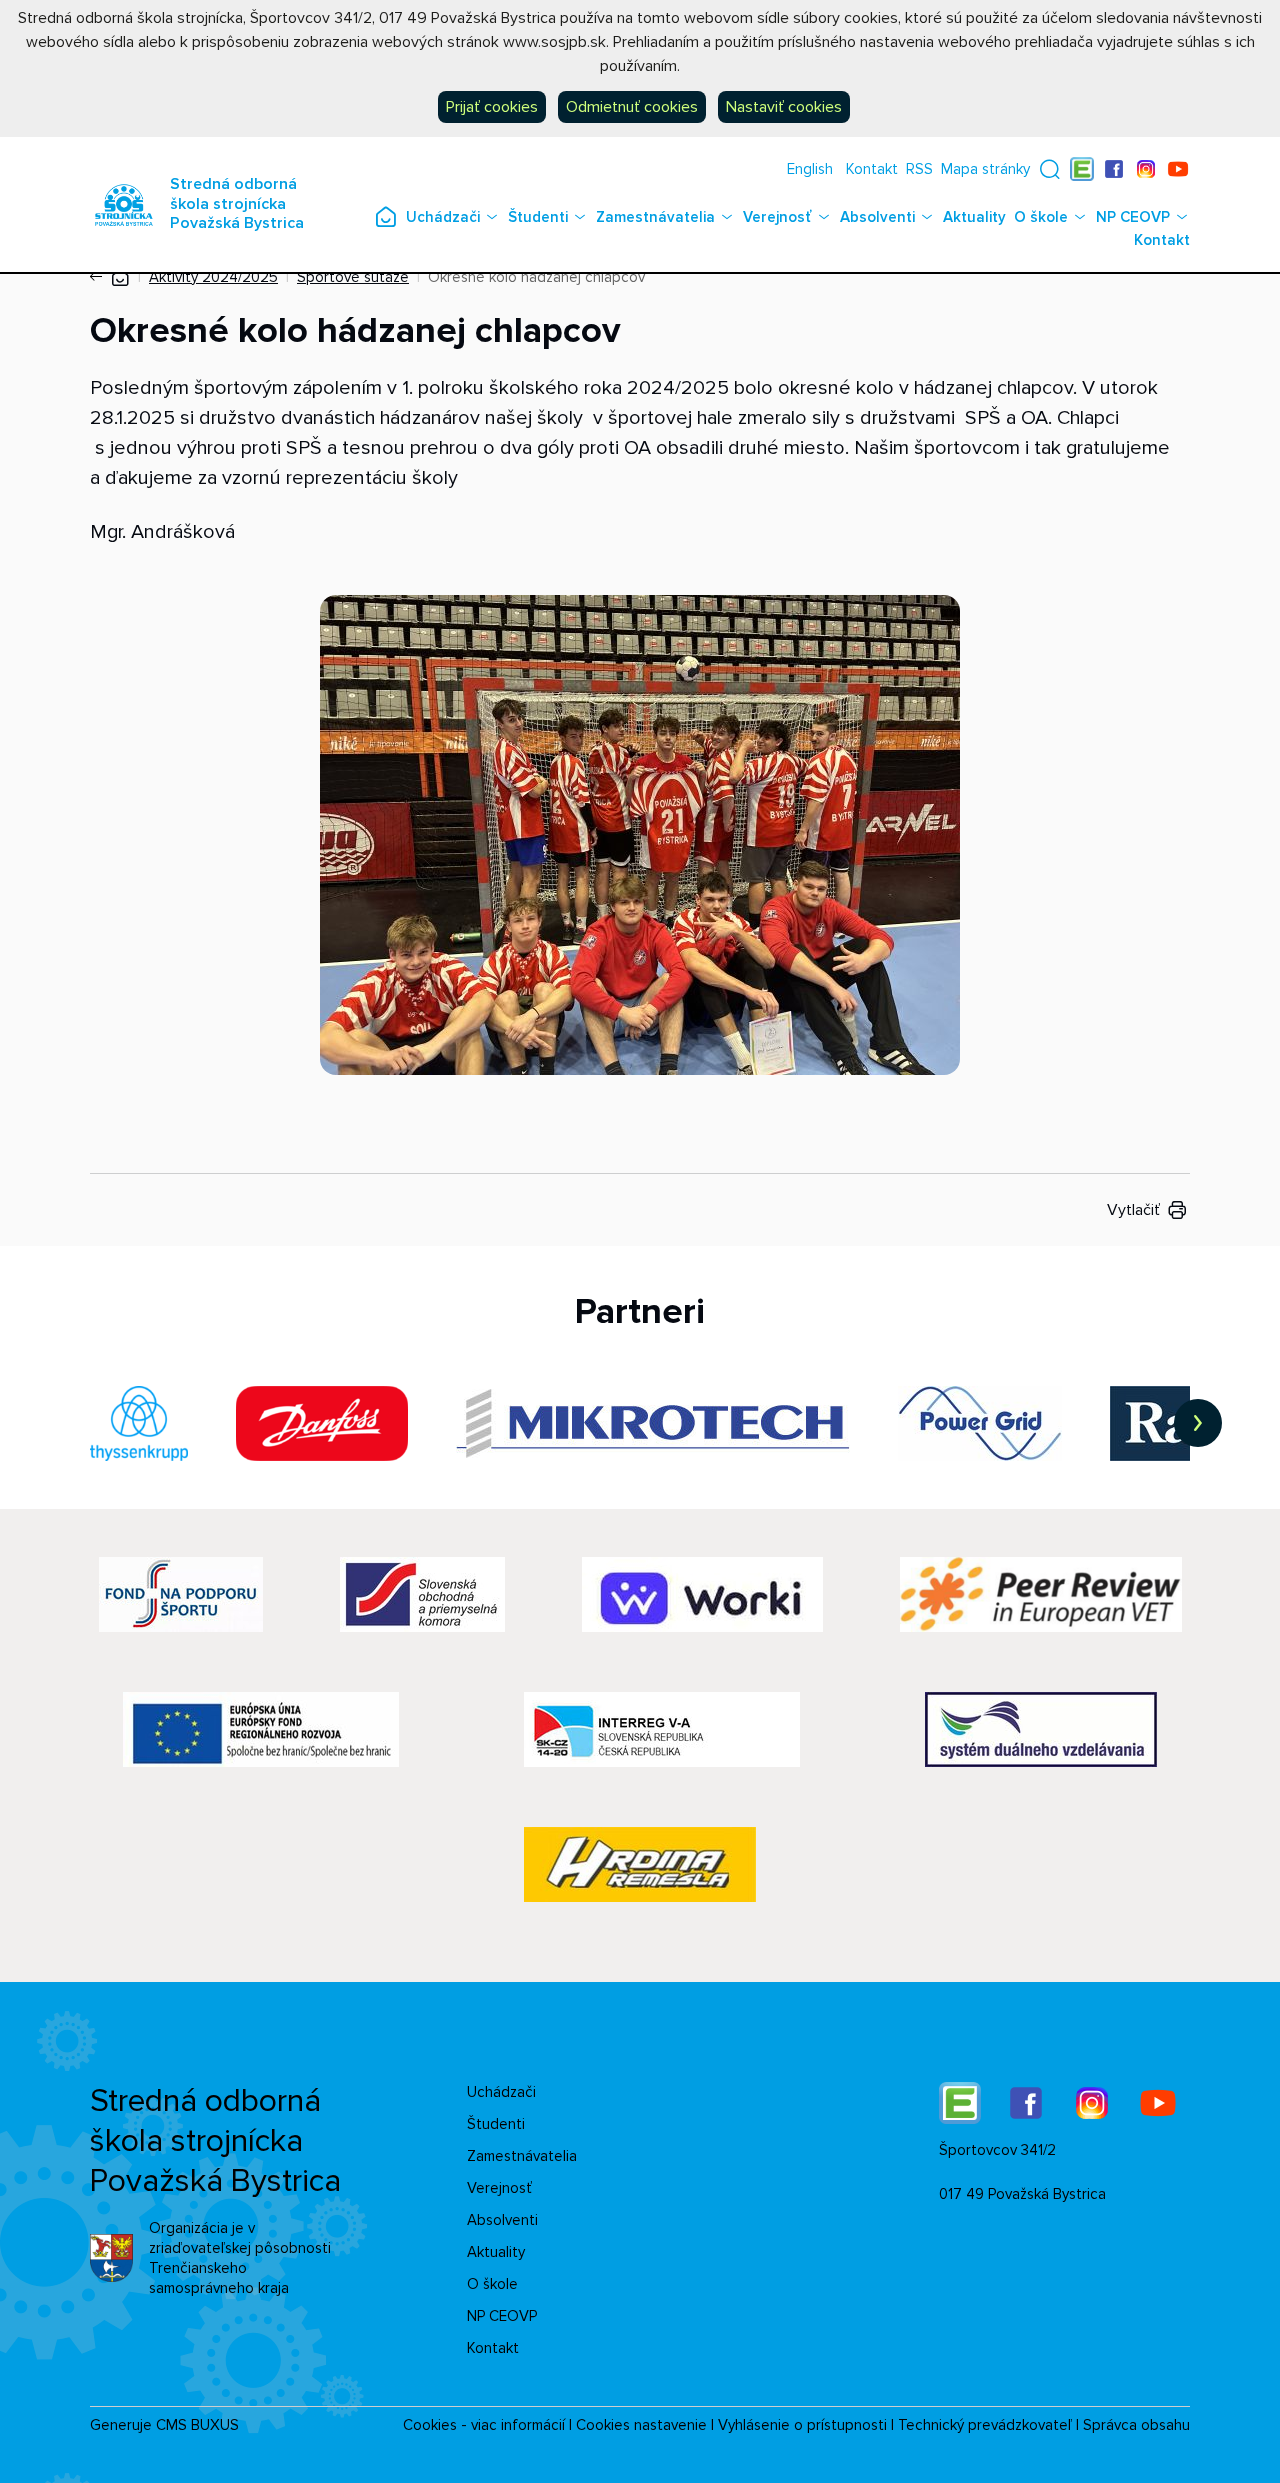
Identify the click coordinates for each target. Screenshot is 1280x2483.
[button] (1050, 169)
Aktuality (974, 217)
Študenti (538, 217)
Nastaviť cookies (784, 107)
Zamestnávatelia (655, 217)
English (810, 169)
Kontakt (872, 169)
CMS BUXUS (197, 2425)
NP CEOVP (1133, 217)
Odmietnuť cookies (632, 107)
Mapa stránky (985, 169)
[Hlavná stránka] (120, 277)
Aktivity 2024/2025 (213, 277)
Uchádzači (443, 217)
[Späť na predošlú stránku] (100, 277)
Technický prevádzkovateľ (985, 2425)
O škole (1041, 217)
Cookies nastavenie (641, 2425)
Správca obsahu (1136, 2425)
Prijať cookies (492, 107)
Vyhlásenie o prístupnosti (802, 2425)
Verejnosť (777, 217)
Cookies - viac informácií (484, 2425)
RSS (919, 169)
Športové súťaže (353, 277)
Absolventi (877, 217)
